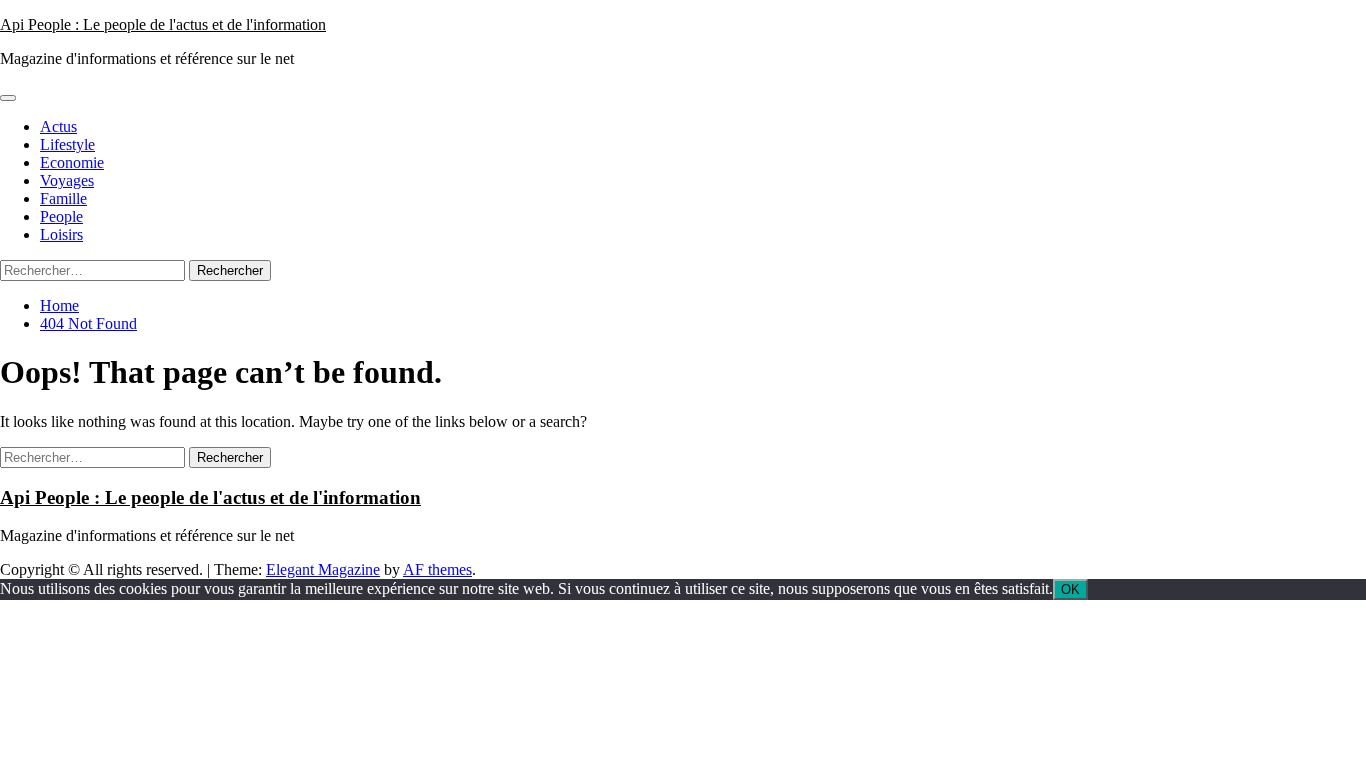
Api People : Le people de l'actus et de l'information (163, 24)
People (61, 216)
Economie (72, 162)
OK (1070, 589)
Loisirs (61, 234)
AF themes (437, 569)
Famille (63, 198)
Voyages (67, 180)
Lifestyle (67, 144)
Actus (58, 126)
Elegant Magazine (323, 569)
